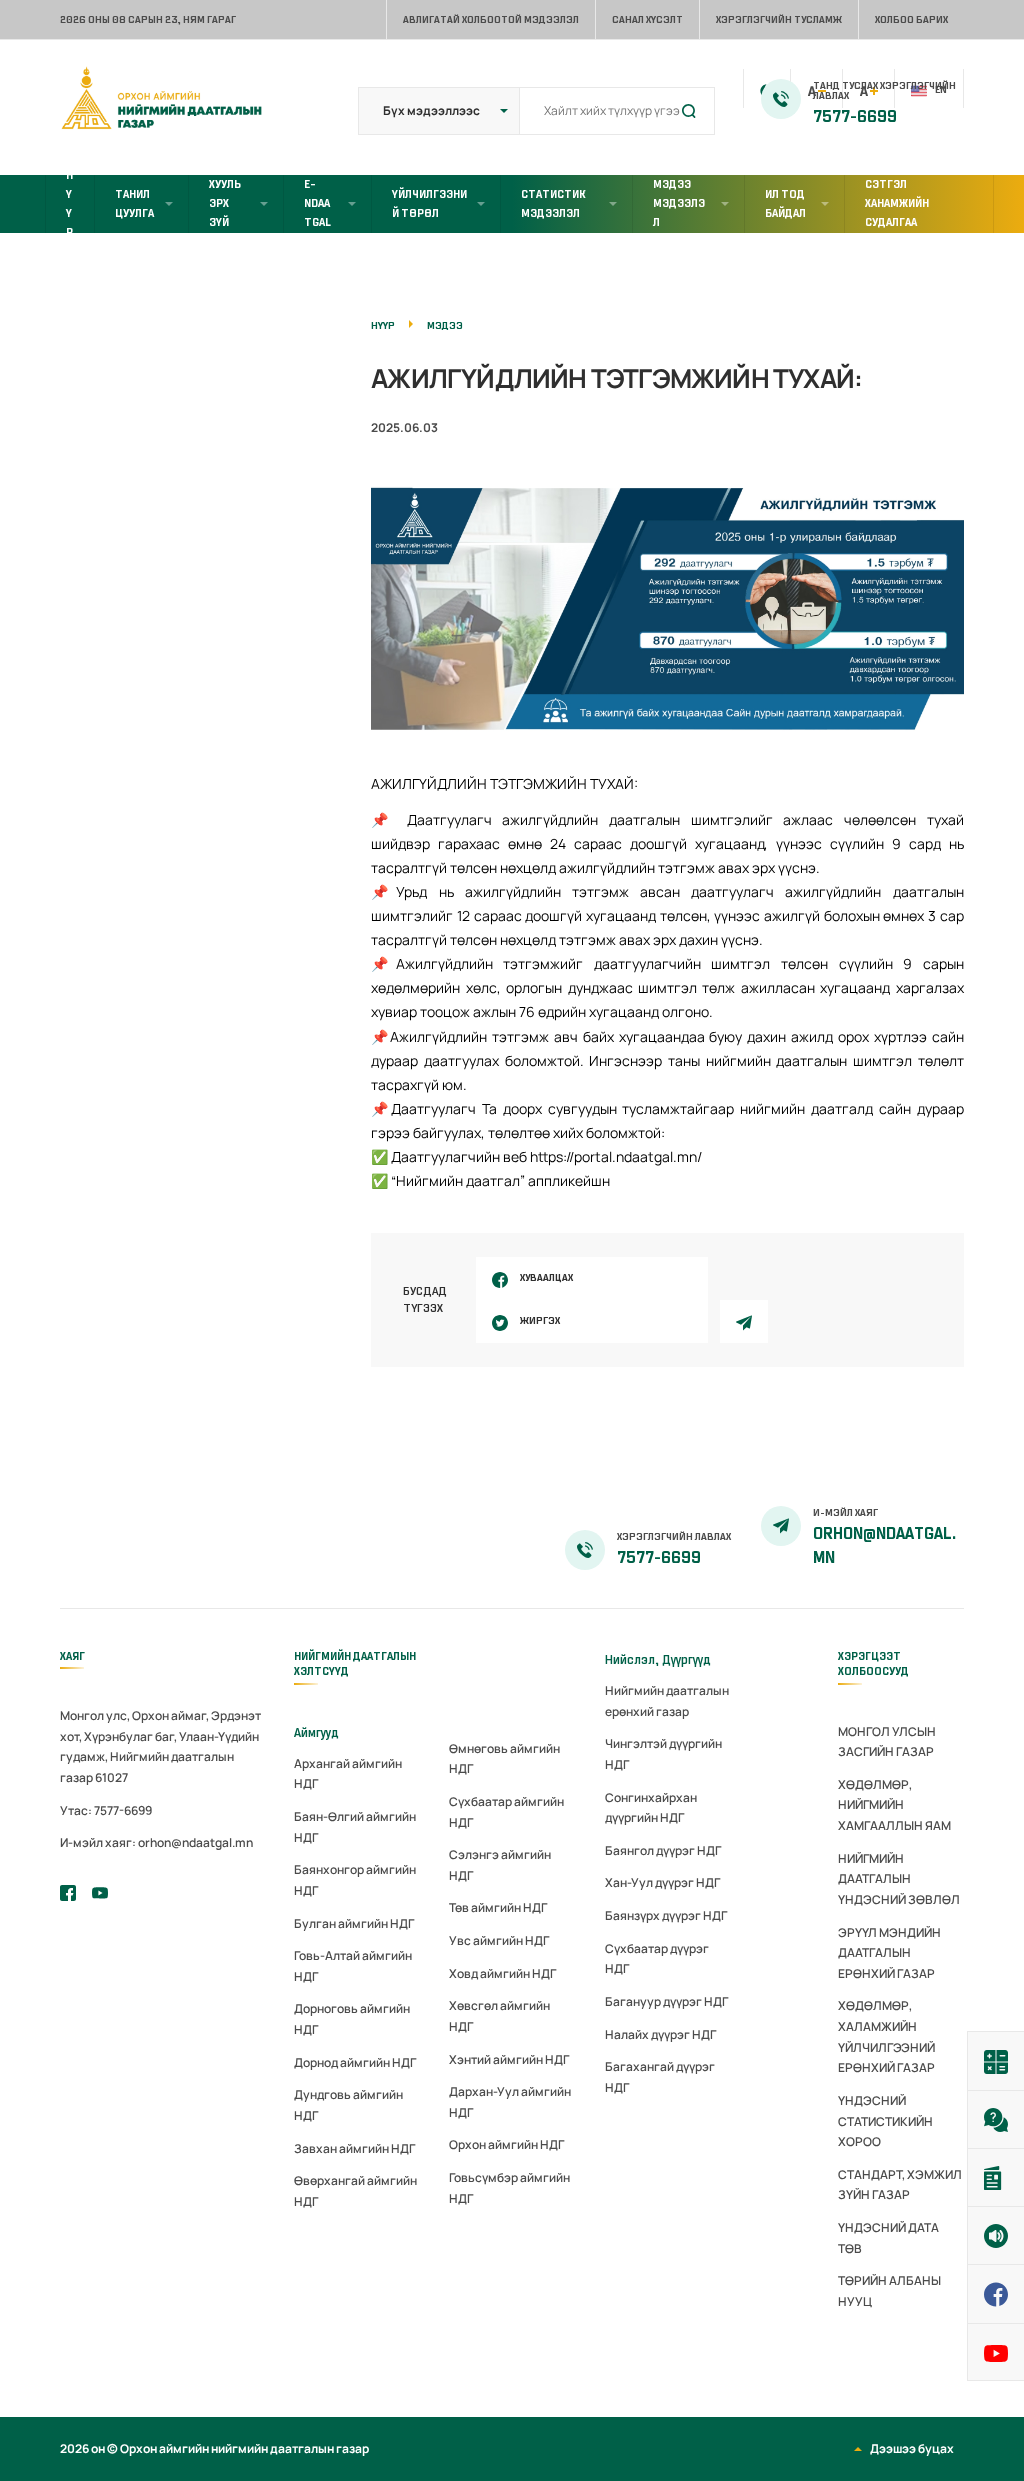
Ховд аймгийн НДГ (502, 1973)
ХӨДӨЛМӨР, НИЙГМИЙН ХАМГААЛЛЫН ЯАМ (894, 1805)
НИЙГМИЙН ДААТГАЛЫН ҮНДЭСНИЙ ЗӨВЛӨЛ (899, 1879)
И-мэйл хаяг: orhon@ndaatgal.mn (156, 1842)
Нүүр (69, 204)
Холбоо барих (911, 19)
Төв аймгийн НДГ (498, 1907)
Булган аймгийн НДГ (354, 1923)
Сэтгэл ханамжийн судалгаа (897, 203)
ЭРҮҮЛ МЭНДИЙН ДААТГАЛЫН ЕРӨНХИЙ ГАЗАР (889, 1953)
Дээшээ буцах (912, 2448)
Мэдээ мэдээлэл (679, 203)
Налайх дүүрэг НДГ (660, 2034)
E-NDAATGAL (317, 203)
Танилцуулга (134, 203)
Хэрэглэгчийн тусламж (779, 19)
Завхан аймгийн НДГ (354, 2148)
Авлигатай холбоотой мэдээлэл (491, 19)
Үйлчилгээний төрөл (429, 203)
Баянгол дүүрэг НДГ (663, 1850)
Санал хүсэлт (647, 19)
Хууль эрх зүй (225, 203)
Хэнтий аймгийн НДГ (509, 2059)
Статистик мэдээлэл (553, 203)
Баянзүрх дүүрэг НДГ (666, 1915)
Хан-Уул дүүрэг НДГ (662, 1882)
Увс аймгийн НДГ (499, 1940)
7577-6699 (855, 117)
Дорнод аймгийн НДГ (355, 2062)
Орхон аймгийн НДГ (506, 2144)
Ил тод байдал (785, 203)
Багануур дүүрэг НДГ (666, 2001)
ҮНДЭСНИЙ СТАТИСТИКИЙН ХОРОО (885, 2121)
